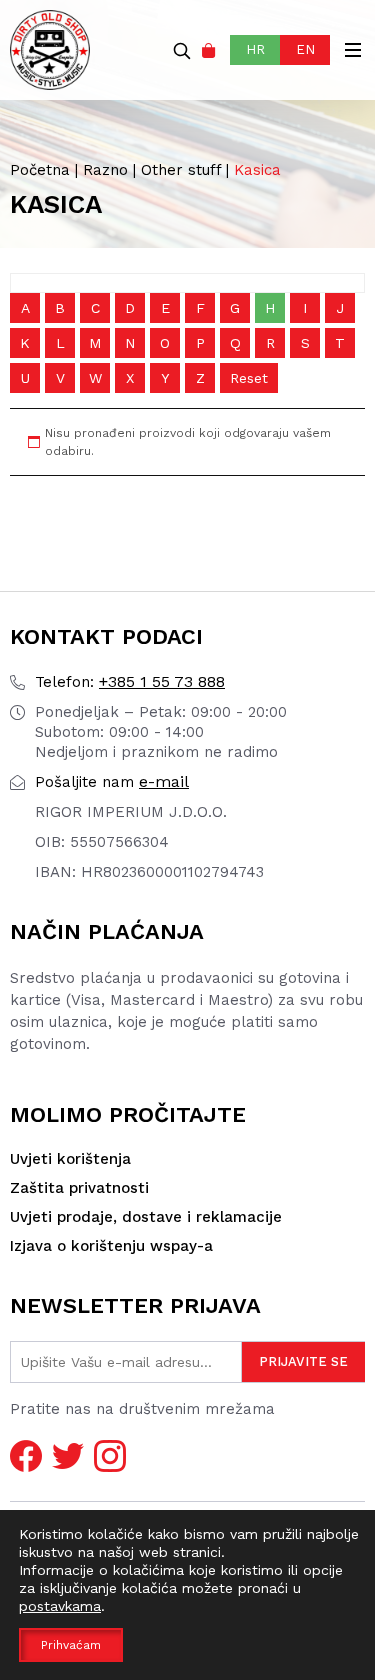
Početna (40, 170)
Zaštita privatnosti (79, 1188)
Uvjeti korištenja (70, 1159)
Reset (249, 378)
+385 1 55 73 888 (130, 681)
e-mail (112, 781)
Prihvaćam (71, 1645)
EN (305, 49)
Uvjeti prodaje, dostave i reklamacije (146, 1217)
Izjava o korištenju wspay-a (111, 1246)
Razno (105, 170)
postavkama (60, 1606)
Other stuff (181, 170)
